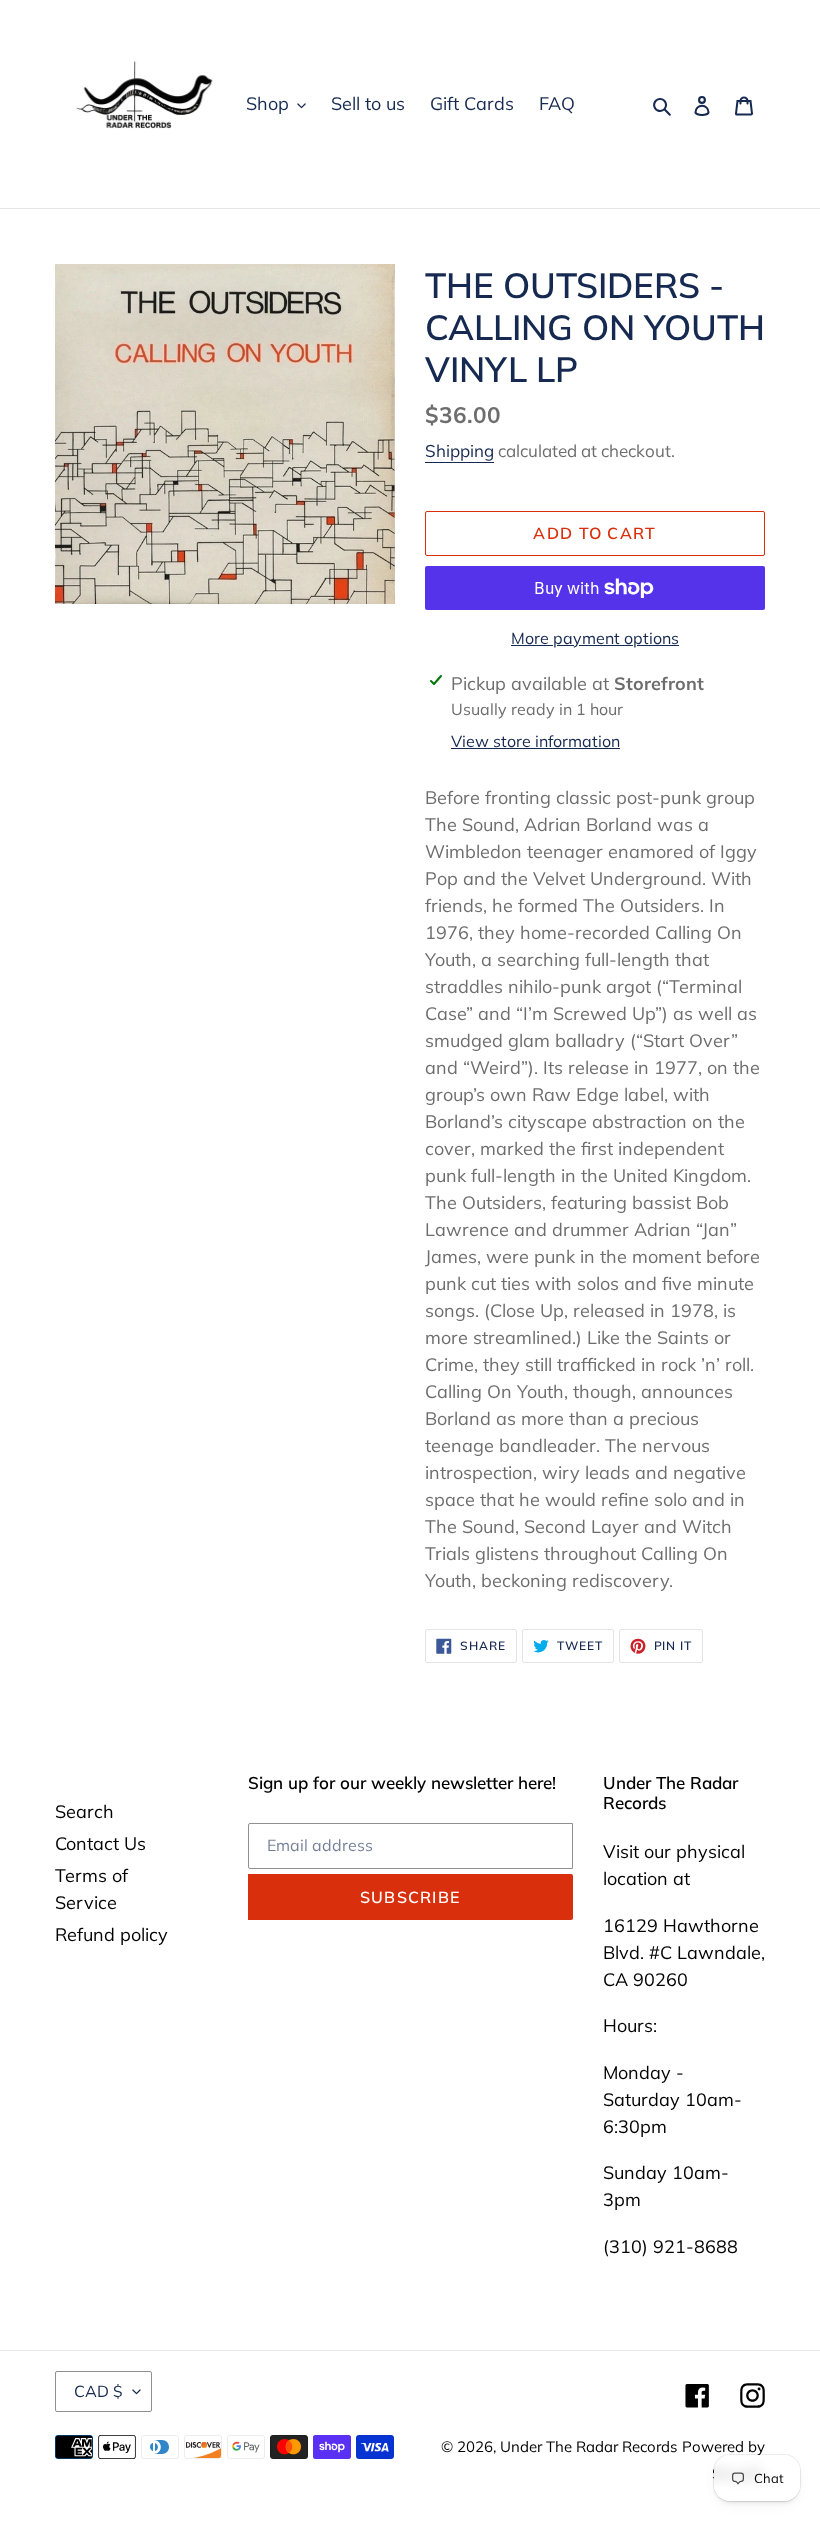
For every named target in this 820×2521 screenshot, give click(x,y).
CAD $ (98, 2391)
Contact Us (100, 1843)
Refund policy (111, 1934)
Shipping (459, 450)
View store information (535, 741)
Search (84, 1811)
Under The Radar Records (588, 2446)
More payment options (595, 638)
